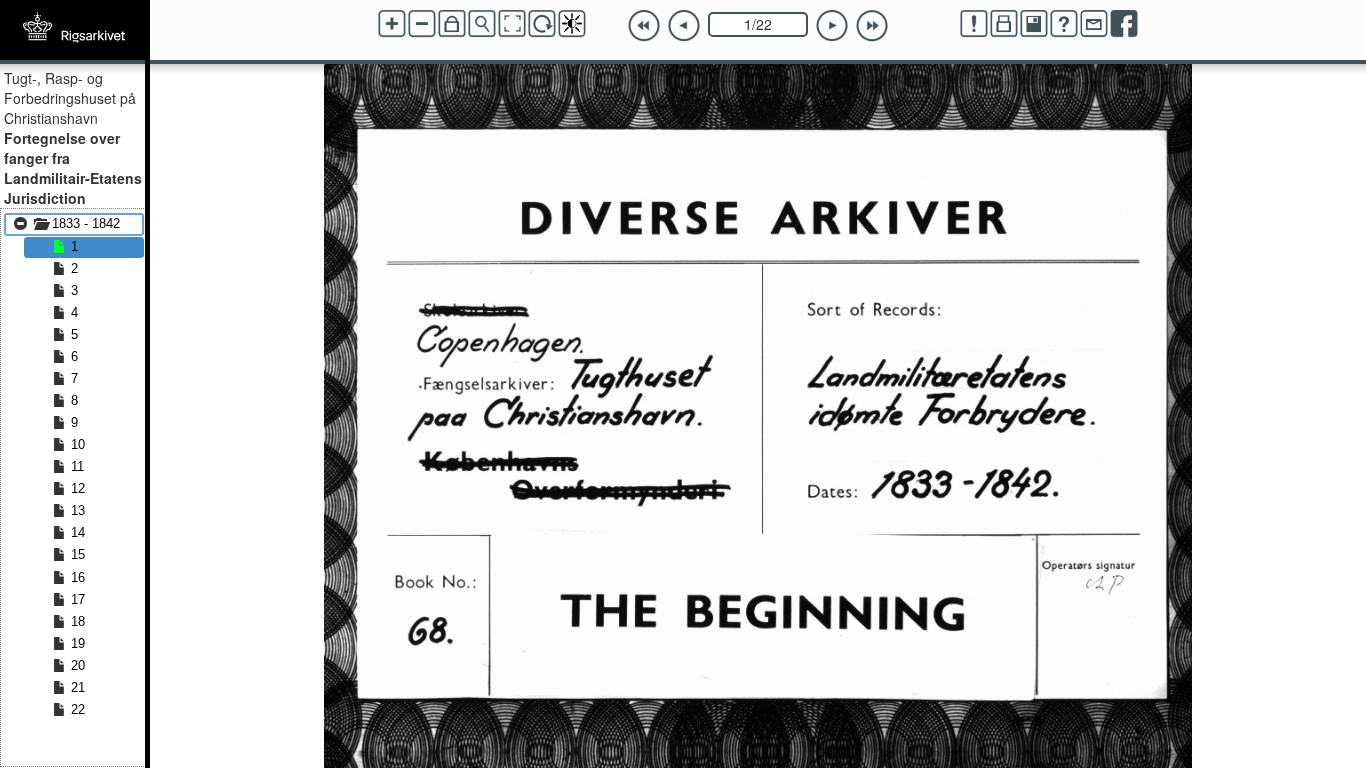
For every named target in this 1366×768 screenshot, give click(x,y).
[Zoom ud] (422, 24)
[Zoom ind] (392, 24)
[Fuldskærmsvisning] (512, 24)
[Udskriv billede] (1004, 24)
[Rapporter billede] (974, 24)
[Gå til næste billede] (832, 26)
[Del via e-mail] (1094, 24)
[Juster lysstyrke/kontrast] (572, 24)
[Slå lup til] (482, 24)
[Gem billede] (1034, 24)
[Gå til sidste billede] (872, 26)
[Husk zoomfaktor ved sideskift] (452, 24)
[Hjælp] (1064, 24)
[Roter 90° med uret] (542, 24)
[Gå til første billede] (644, 26)
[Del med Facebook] (1124, 24)
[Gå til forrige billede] (684, 26)
